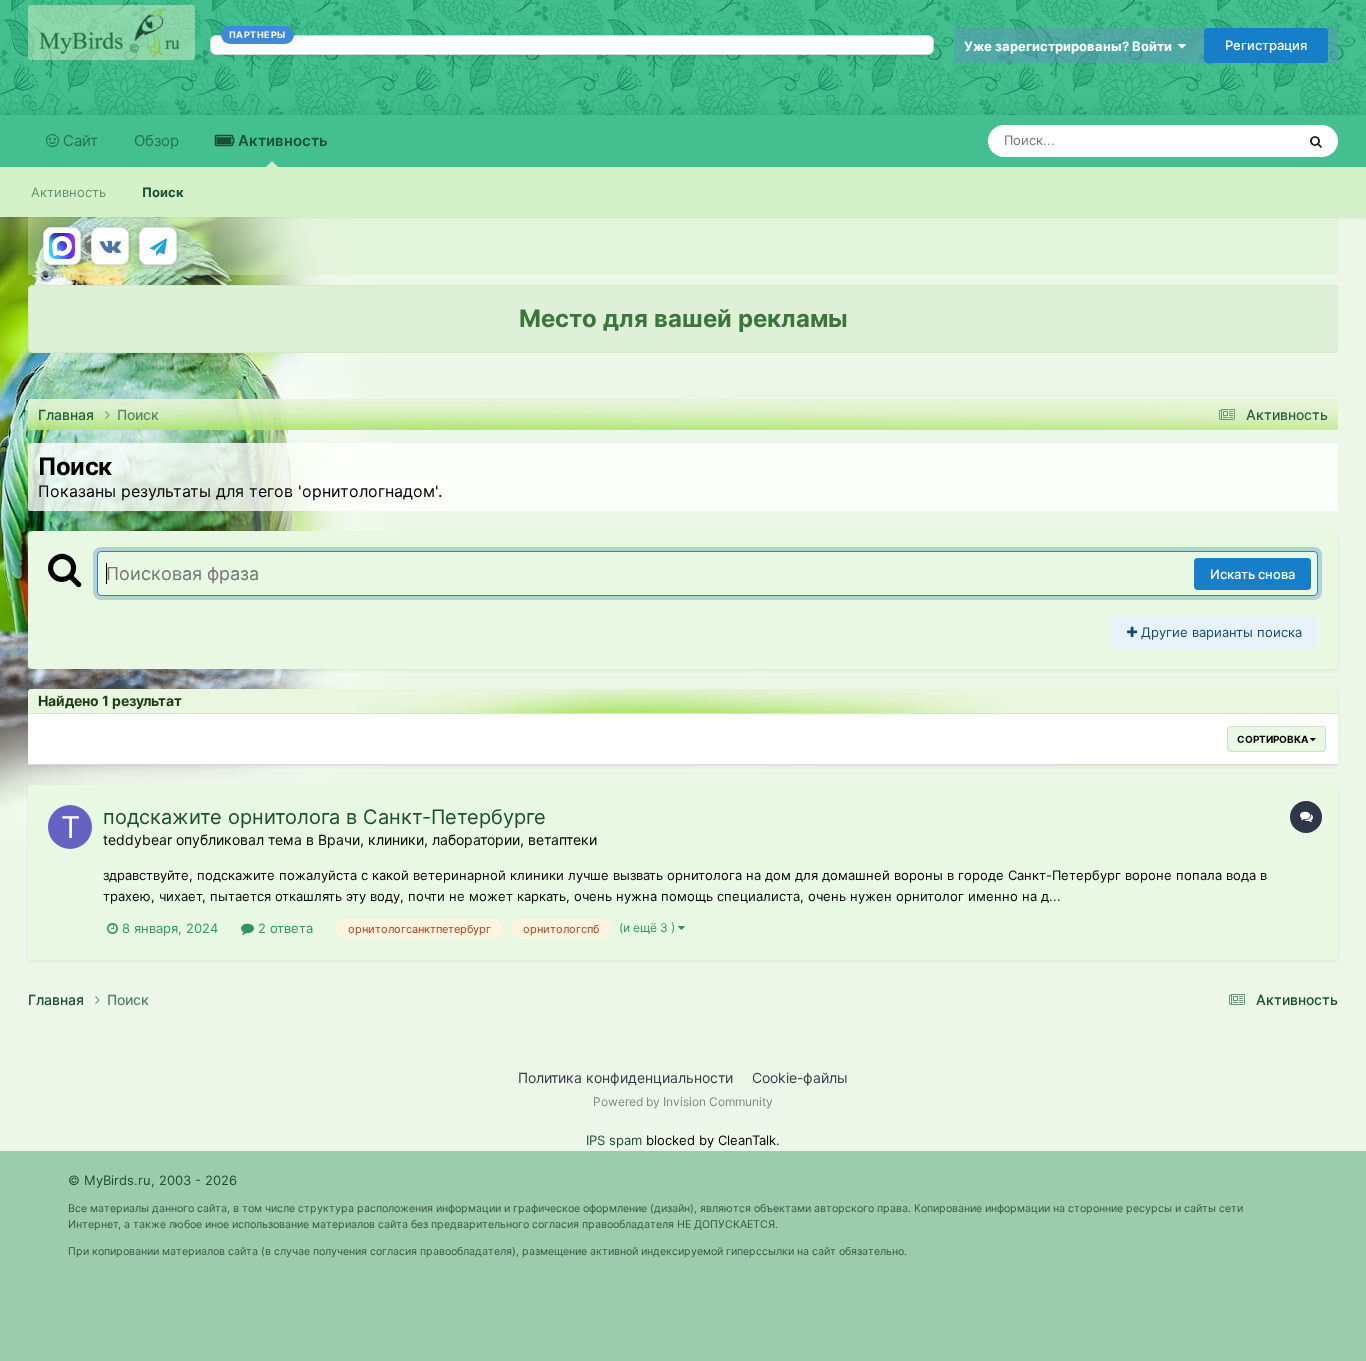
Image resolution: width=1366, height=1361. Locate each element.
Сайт (78, 140)
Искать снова (1252, 574)
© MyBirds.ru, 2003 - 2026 (152, 1180)
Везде (1249, 140)
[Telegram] (158, 246)
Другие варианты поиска (1219, 632)
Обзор (156, 140)
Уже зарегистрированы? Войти (1071, 46)
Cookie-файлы (800, 1077)
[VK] (110, 246)
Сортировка (1273, 739)
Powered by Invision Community (683, 1101)
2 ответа (283, 928)
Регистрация (1266, 45)
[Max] (62, 246)
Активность (281, 140)
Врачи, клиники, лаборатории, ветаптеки (457, 839)
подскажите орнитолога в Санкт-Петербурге (324, 817)
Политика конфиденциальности (625, 1077)
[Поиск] (1316, 141)
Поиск (163, 192)
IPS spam (614, 1140)
